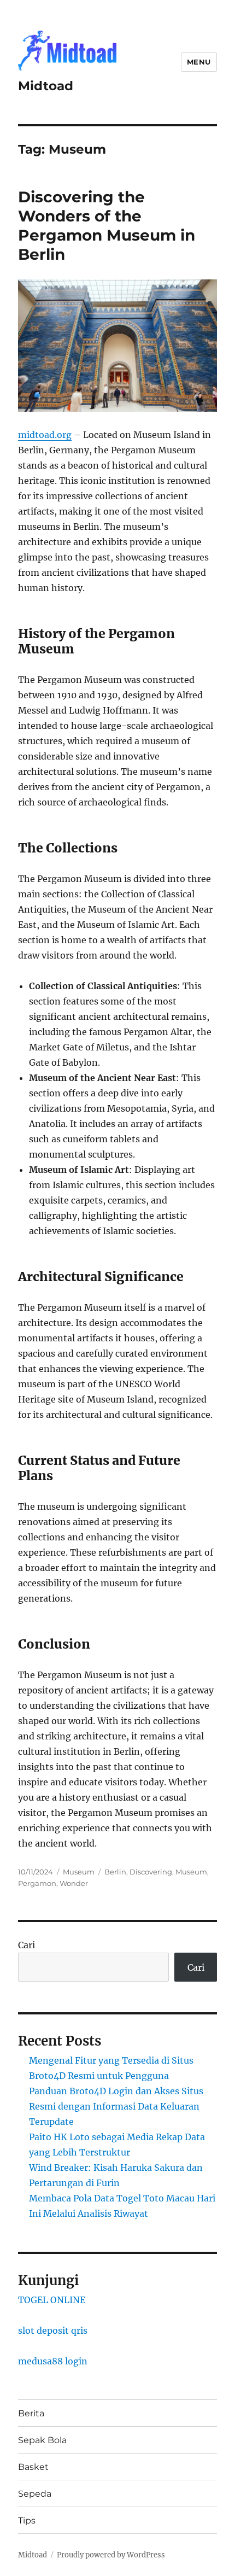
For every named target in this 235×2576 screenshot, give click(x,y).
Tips (27, 2520)
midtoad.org (45, 435)
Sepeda (35, 2494)
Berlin (115, 1872)
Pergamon (37, 1883)
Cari (27, 1945)
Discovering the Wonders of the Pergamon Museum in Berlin (107, 226)
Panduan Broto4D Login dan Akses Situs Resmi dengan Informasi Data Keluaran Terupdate (116, 2106)
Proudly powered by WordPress (111, 2555)
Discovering (151, 1872)
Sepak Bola (42, 2440)
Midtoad (46, 86)
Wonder (74, 1883)
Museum (79, 1872)
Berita (31, 2413)
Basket (33, 2467)
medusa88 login (53, 2361)
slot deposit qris (53, 2330)
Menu (199, 62)
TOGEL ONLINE (52, 2300)
